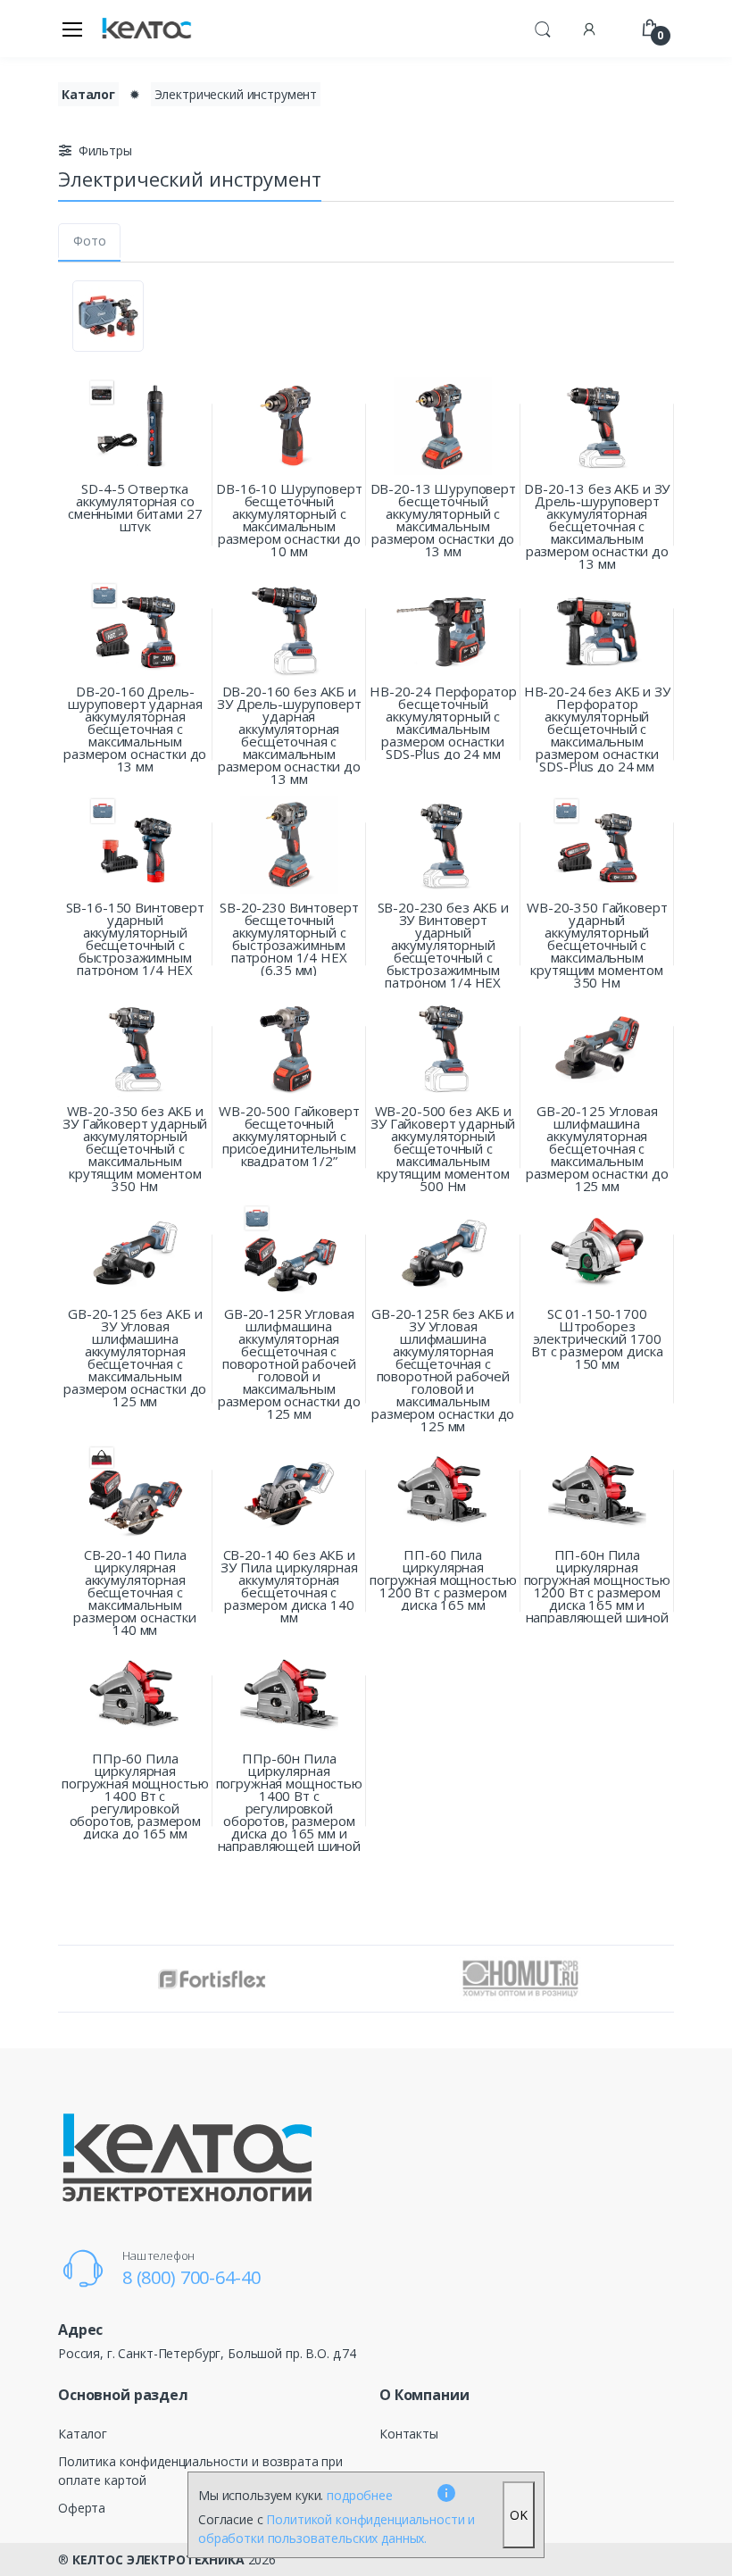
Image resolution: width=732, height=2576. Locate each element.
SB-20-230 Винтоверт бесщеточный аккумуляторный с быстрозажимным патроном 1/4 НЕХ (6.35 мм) (289, 938)
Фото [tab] (89, 241)
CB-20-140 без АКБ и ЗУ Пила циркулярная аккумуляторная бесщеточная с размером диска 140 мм (289, 1586)
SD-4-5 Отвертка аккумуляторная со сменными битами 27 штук (135, 507)
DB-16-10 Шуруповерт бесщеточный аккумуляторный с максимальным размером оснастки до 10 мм (289, 520)
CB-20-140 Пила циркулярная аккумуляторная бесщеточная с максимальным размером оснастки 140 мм (135, 1592)
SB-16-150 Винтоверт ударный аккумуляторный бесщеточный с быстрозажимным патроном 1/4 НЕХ (135, 938)
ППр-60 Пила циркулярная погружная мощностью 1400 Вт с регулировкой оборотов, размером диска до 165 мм (135, 1796)
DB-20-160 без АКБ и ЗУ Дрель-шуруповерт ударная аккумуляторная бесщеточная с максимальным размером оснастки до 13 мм (289, 735)
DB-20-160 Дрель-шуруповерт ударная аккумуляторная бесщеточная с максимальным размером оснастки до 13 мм (135, 729)
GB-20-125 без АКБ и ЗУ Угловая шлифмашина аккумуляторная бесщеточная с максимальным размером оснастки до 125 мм (135, 1357)
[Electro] (146, 29)
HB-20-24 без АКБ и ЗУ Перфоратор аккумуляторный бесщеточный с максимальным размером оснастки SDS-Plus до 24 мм (597, 729)
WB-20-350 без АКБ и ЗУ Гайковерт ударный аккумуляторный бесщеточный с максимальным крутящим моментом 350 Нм (135, 1148)
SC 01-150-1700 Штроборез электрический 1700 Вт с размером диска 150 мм (597, 1338)
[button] (543, 27)
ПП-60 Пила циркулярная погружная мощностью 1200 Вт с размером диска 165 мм (443, 1580)
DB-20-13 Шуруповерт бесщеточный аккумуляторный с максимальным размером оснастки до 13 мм (443, 520)
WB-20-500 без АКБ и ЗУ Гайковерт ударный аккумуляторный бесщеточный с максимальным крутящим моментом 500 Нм (443, 1148)
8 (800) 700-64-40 (191, 2277)
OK (519, 2515)
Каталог (88, 94)
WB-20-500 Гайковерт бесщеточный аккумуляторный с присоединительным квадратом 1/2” (289, 1136)
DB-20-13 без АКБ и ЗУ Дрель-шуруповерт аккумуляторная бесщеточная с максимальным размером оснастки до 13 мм (597, 526)
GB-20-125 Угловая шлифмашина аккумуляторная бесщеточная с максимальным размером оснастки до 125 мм (597, 1148)
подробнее (360, 2495)
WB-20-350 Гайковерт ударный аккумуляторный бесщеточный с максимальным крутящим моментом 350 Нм (597, 945)
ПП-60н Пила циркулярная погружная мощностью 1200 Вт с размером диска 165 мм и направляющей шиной (597, 1586)
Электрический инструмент (236, 94)
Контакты (409, 2434)
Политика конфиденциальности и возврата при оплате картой (200, 2471)
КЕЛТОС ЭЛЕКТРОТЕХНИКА (158, 2559)
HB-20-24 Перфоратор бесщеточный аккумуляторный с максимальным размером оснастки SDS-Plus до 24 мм (443, 722)
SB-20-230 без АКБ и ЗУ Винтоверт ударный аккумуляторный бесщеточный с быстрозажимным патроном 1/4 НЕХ (443, 945)
